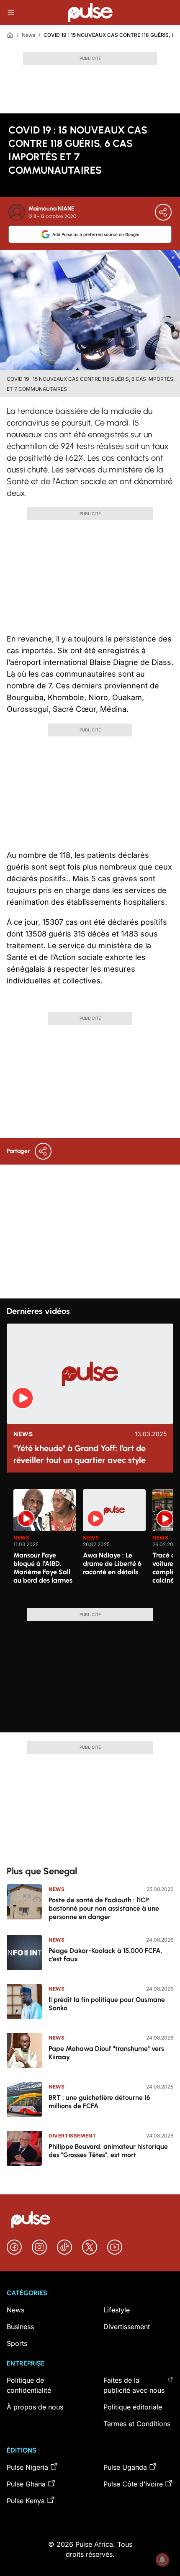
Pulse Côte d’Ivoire (133, 2484)
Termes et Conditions (137, 2424)
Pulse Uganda (125, 2467)
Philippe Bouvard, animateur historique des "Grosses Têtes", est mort (108, 2151)
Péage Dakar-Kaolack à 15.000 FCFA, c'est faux (105, 1955)
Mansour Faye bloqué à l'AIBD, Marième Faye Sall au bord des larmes (43, 1568)
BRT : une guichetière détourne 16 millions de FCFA (99, 2102)
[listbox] (93, 1544)
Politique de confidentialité (29, 2385)
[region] (90, 1544)
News (28, 35)
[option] (45, 1545)
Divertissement (72, 2136)
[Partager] (163, 212)
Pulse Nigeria (27, 2467)
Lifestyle (117, 2310)
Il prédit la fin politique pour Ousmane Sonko (107, 2004)
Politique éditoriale (133, 2407)
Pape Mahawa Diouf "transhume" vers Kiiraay (106, 2053)
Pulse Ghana (26, 2484)
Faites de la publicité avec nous (134, 2385)
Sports (17, 2343)
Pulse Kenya (26, 2501)
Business (20, 2327)
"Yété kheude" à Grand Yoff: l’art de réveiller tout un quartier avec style (80, 1454)
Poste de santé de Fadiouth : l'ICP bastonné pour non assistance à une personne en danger (104, 1908)
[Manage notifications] (162, 2560)
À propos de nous (35, 2407)
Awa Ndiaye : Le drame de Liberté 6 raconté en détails (112, 1564)
